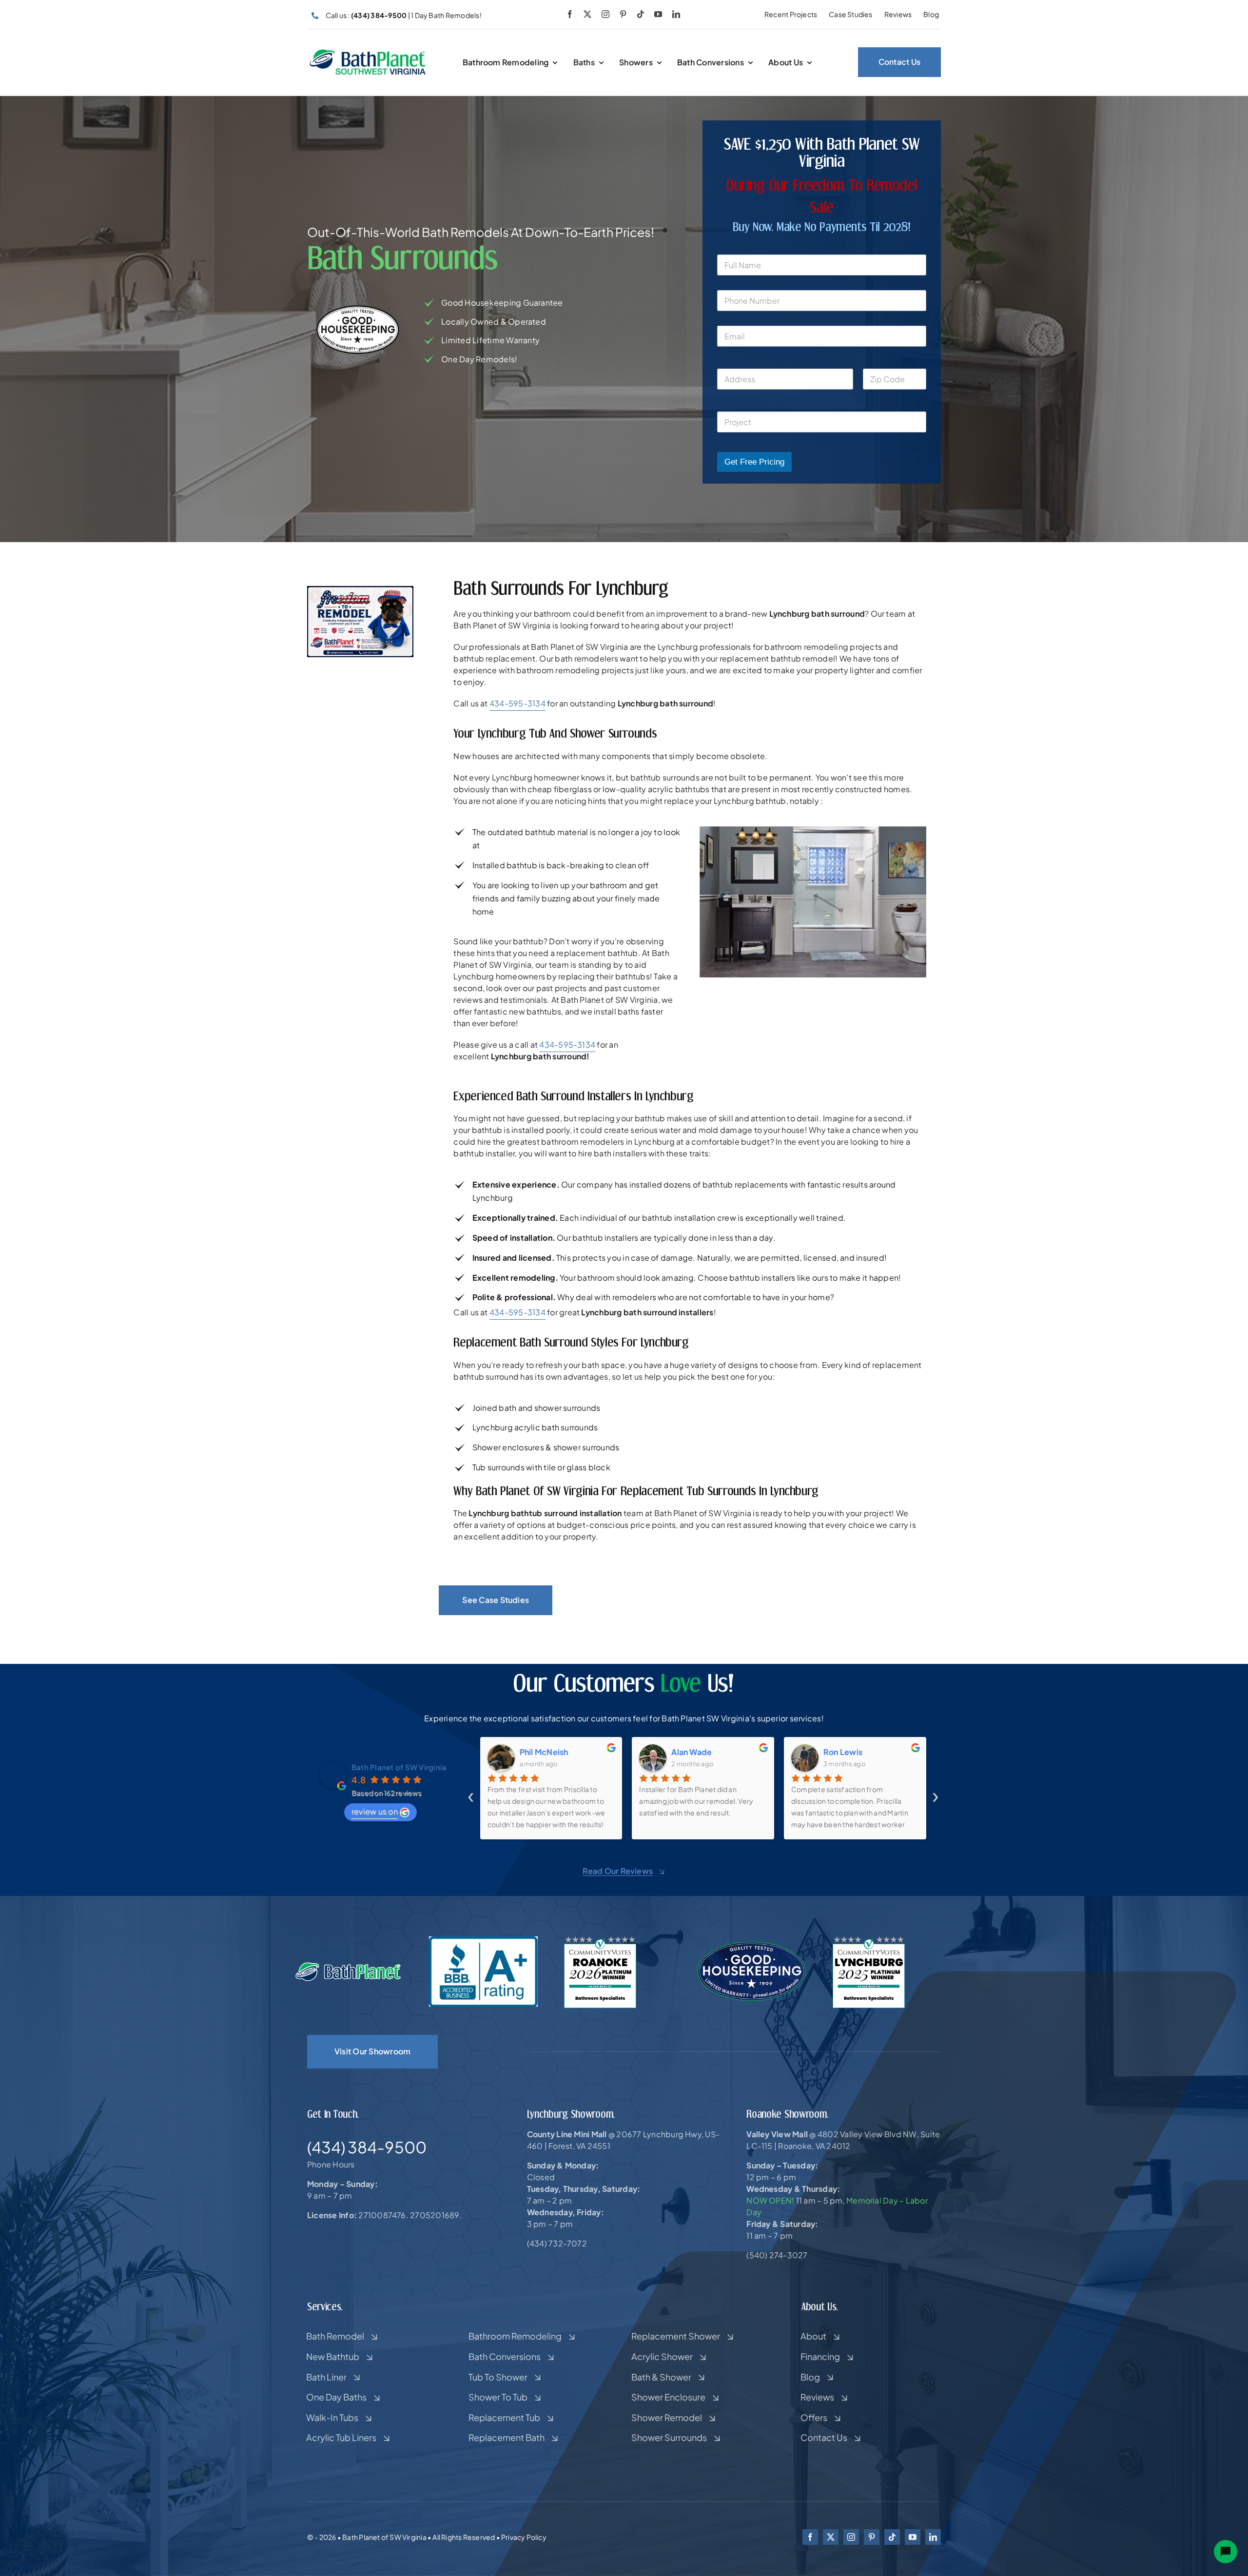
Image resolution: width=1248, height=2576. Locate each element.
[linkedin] (676, 14)
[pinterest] (623, 14)
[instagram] (605, 14)
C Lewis (839, 1752)
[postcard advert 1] (360, 590)
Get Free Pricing (754, 462)
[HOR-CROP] (368, 52)
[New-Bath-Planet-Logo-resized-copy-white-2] (349, 1965)
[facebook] (570, 14)
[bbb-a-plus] (483, 1940)
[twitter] (587, 14)
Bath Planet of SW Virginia (399, 1767)
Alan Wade (540, 1752)
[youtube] (658, 14)
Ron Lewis (691, 1752)
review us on (375, 1811)
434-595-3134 (517, 703)
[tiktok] (641, 14)
